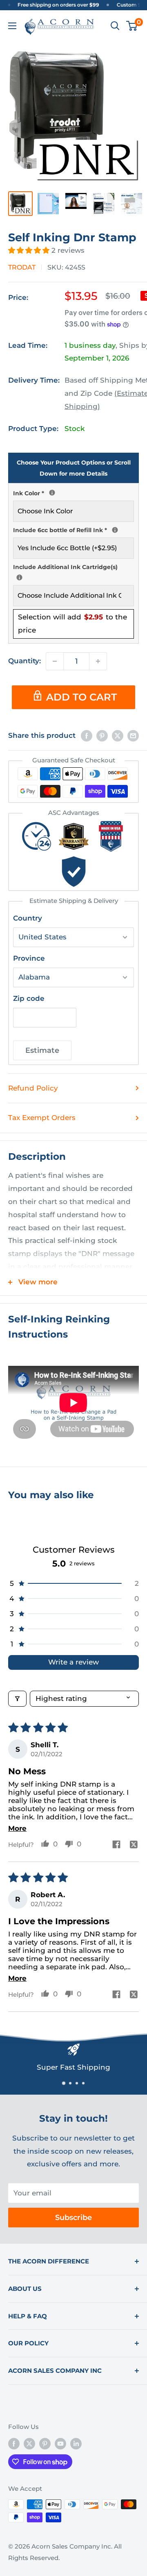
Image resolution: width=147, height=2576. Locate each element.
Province (29, 958)
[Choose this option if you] (19, 577)
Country (28, 918)
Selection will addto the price (72, 624)
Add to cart (81, 697)
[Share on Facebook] (87, 736)
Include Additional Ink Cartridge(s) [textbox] (73, 567)
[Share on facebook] (116, 1845)
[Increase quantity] (98, 661)
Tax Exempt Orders (42, 1118)
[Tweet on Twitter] (118, 736)
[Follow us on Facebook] (14, 2443)
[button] (30, 250)
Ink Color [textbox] (73, 492)
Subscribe (73, 2218)
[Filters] (17, 1699)
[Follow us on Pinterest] (45, 2443)
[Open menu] (12, 26)
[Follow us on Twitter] (29, 2443)
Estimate (42, 1050)
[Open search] (115, 26)
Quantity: (24, 661)
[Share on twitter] (134, 1845)
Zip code (29, 998)
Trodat (22, 267)
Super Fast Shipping (73, 2067)
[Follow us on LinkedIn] (76, 2443)
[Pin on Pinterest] (102, 736)
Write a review (73, 1662)
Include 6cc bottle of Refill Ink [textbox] (73, 529)
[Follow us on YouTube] (60, 2443)
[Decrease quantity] (55, 661)
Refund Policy (33, 1088)
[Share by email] (133, 736)
